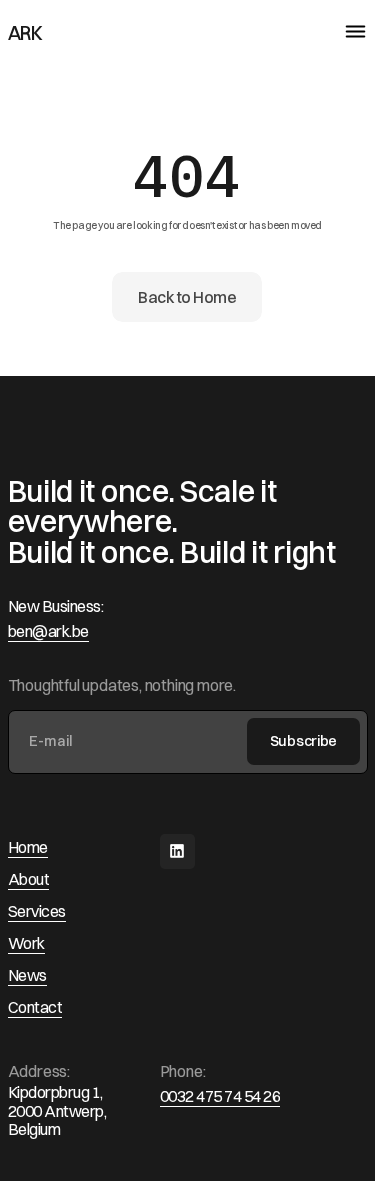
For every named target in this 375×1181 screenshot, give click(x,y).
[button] (346, 33)
